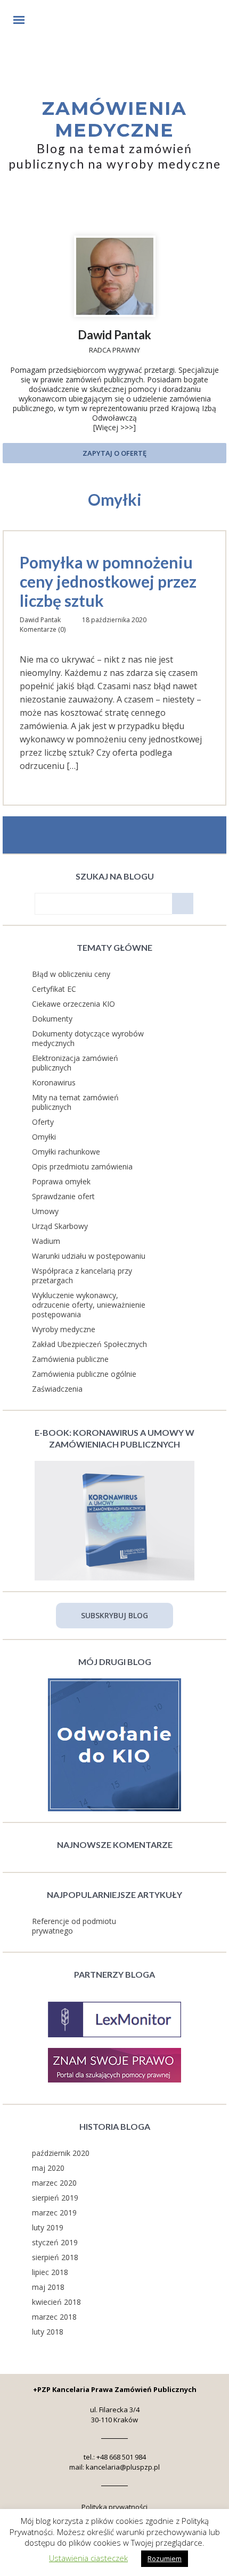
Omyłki (44, 1137)
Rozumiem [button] (165, 2558)
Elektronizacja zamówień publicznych (75, 1063)
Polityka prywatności (114, 2507)
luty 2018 (48, 2332)
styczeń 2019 (55, 2242)
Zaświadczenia (57, 1389)
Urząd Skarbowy (60, 1226)
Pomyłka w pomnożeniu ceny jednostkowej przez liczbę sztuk (108, 581)
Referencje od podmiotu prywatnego (74, 1926)
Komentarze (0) (43, 629)
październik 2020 (61, 2153)
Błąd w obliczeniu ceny (71, 974)
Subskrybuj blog (114, 1615)
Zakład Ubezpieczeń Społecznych (89, 1344)
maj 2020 (48, 2168)
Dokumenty (52, 1019)
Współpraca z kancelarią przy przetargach (82, 1276)
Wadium (46, 1241)
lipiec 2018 (50, 2272)
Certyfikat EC (54, 989)
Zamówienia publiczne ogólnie (84, 1374)
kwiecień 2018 (56, 2302)
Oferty (43, 1122)
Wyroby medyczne (64, 1329)
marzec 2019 (54, 2213)
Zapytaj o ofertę (114, 453)
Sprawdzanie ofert (63, 1196)
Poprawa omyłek (61, 1181)
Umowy (45, 1211)
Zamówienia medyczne (114, 119)
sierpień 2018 (55, 2257)
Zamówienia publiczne (70, 1359)
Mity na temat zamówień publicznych (75, 1102)
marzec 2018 (54, 2317)
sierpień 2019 (55, 2198)
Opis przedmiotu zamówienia (82, 1166)
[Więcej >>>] (114, 427)
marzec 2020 (54, 2183)
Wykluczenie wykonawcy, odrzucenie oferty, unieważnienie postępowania (89, 1305)
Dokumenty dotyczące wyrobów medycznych (88, 1038)
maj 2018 (48, 2287)
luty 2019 (48, 2227)
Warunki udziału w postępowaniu (89, 1256)
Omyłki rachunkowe (66, 1152)
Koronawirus (54, 1082)
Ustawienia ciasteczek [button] (88, 2558)
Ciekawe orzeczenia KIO (73, 1004)
